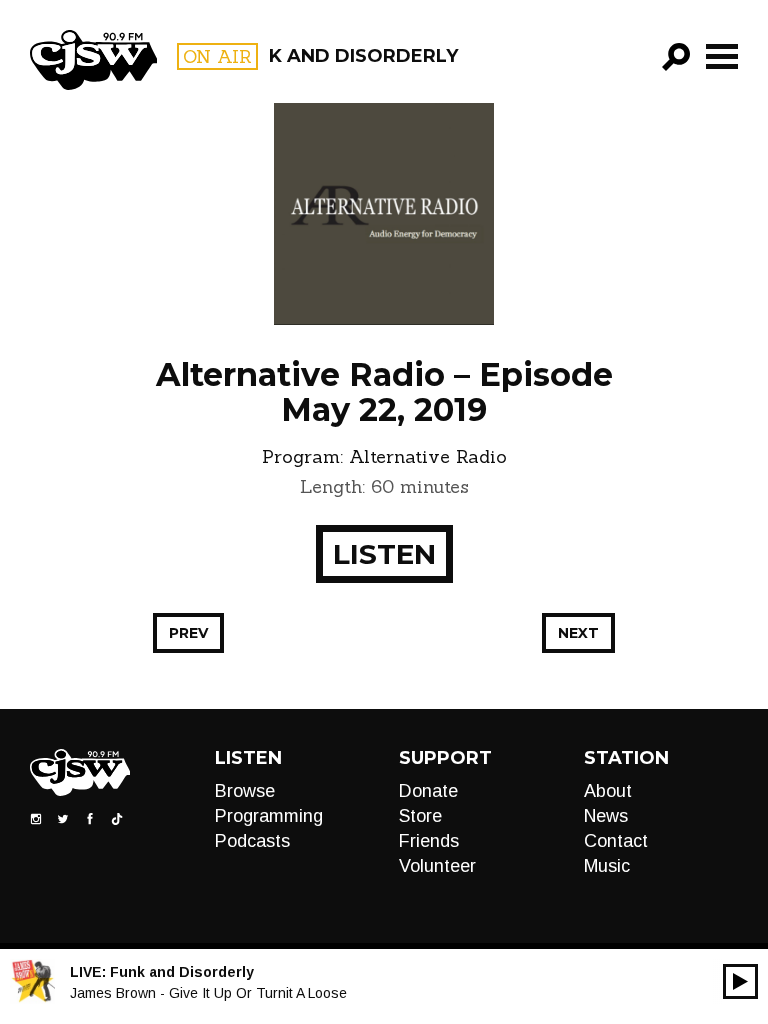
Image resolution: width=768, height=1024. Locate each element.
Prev (188, 633)
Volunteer (437, 866)
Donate (428, 791)
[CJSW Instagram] (36, 818)
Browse (245, 791)
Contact (616, 841)
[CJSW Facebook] (90, 818)
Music (607, 866)
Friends (429, 841)
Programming (269, 816)
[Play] (740, 981)
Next (578, 633)
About (608, 791)
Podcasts (252, 841)
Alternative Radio (428, 456)
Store (420, 816)
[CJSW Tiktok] (117, 818)
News (606, 816)
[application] (740, 981)
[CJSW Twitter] (63, 818)
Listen (384, 554)
